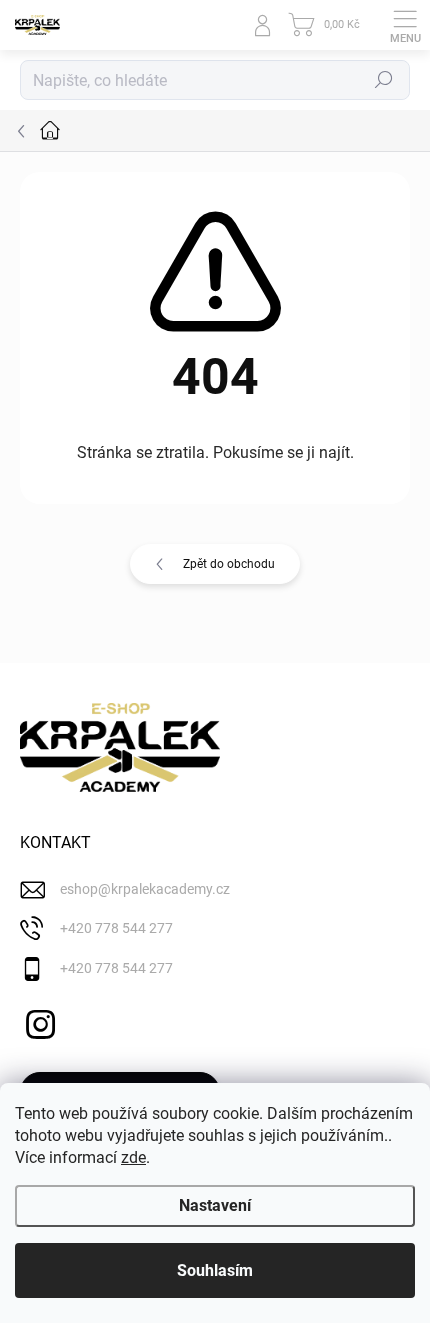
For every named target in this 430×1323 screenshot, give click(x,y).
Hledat (384, 80)
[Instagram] (37, 1021)
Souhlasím (215, 1270)
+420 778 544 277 (116, 928)
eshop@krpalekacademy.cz (145, 889)
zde (133, 1157)
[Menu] (405, 25)
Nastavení (215, 1205)
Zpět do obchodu (229, 564)
